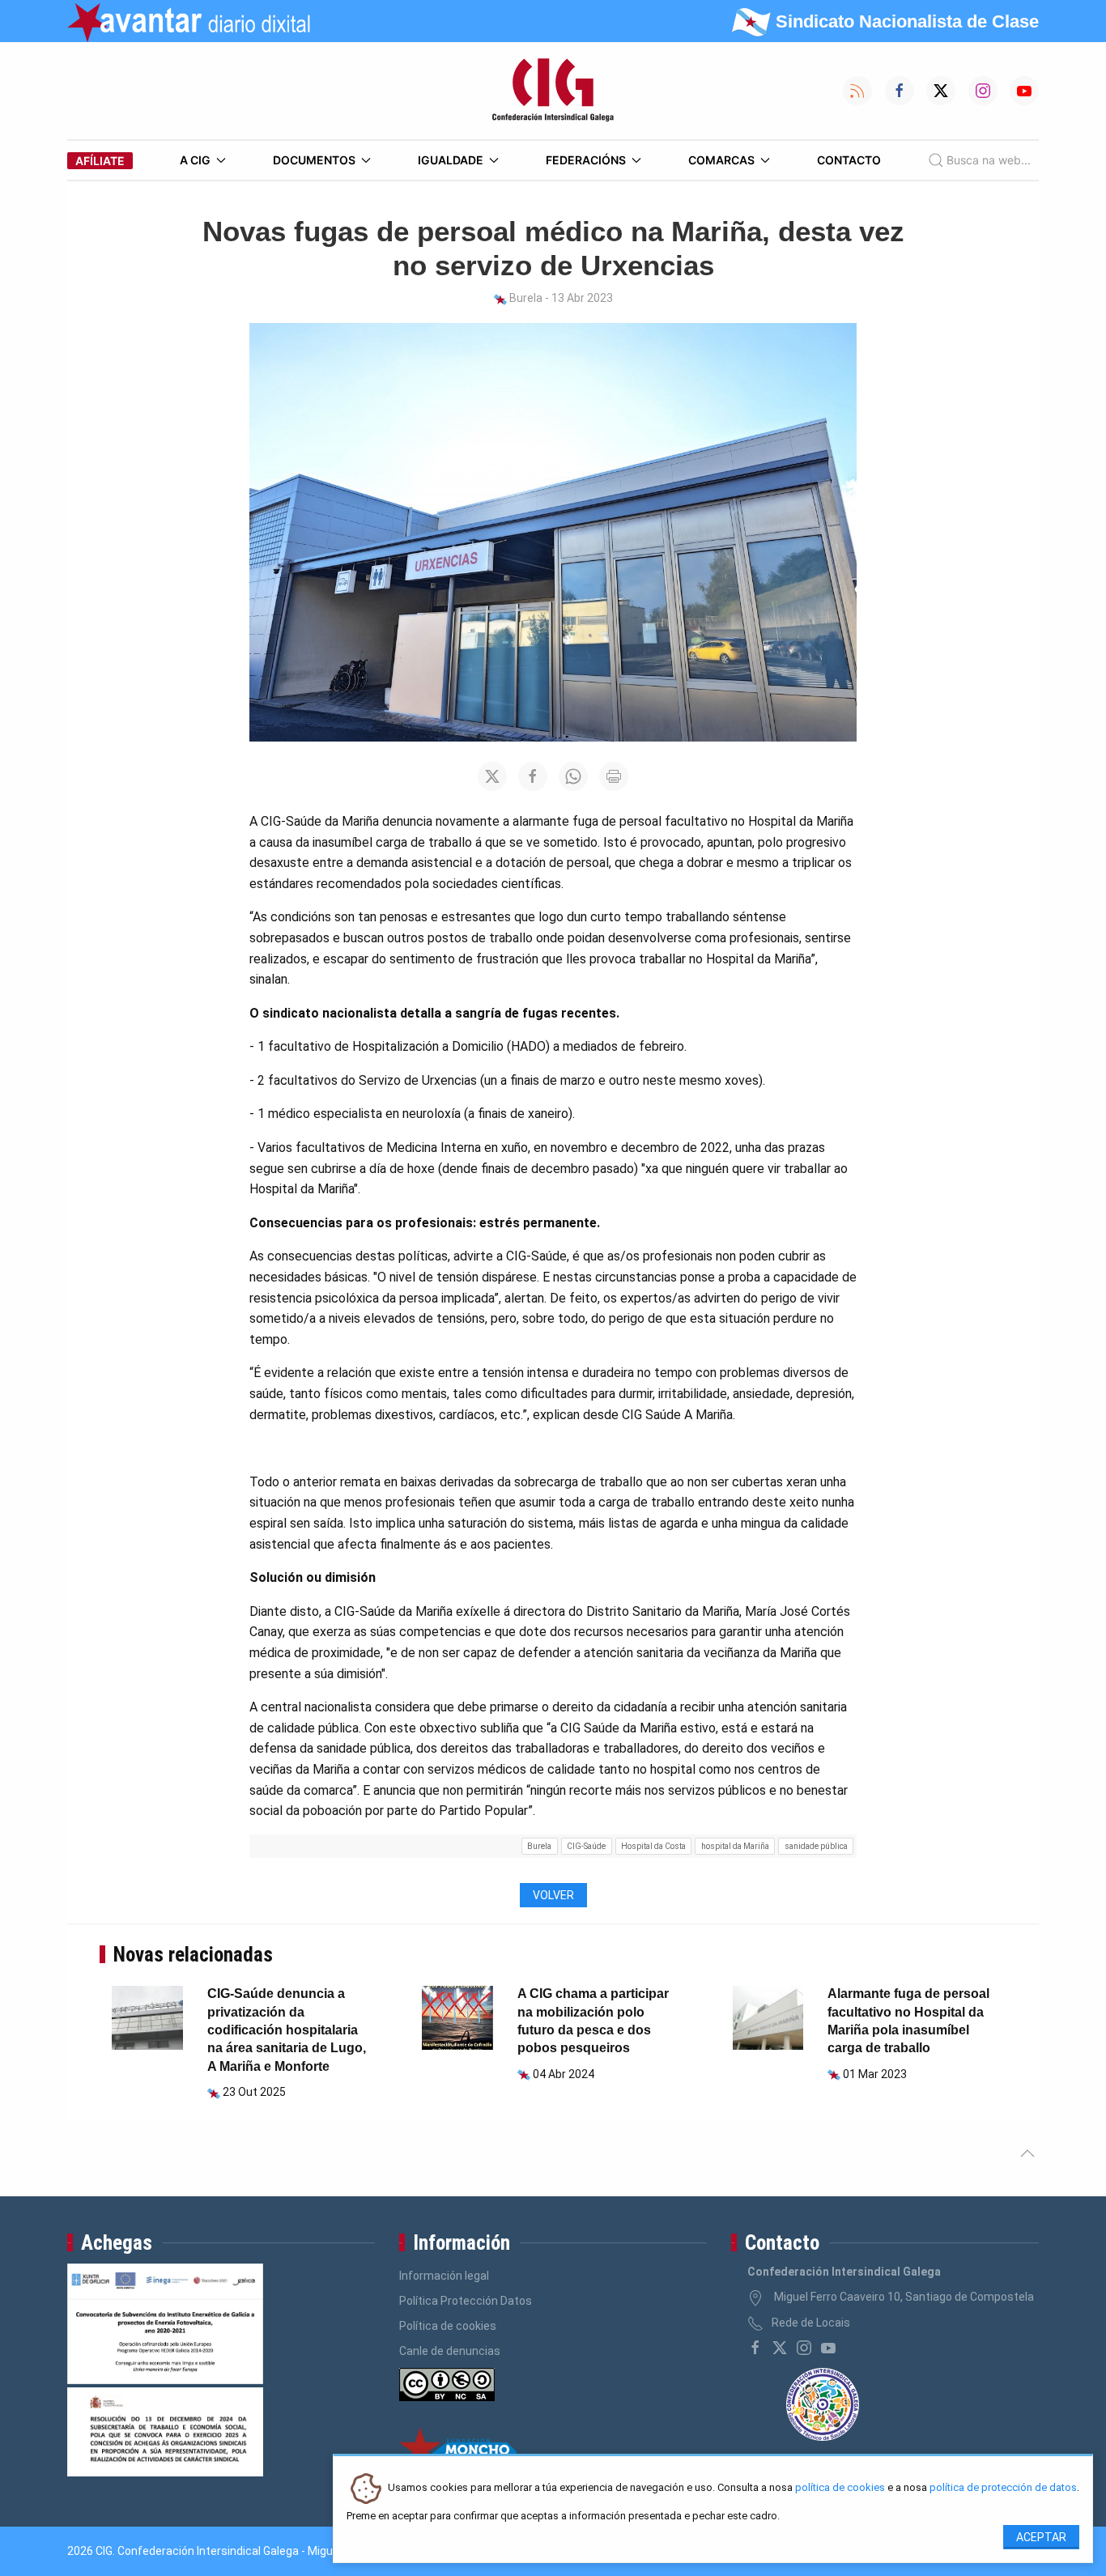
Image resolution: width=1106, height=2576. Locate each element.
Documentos (314, 160)
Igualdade (451, 160)
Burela (539, 1846)
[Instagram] (804, 2348)
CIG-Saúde (586, 1846)
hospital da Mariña (735, 1846)
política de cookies (840, 2488)
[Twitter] (780, 2348)
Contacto (849, 160)
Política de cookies (448, 2326)
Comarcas (721, 160)
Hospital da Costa (653, 1846)
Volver (553, 1895)
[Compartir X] (492, 776)
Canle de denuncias (450, 2351)
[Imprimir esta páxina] (614, 776)
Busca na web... (989, 160)
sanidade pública (816, 1846)
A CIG (195, 160)
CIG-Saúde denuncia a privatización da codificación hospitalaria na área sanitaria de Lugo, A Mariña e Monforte (287, 2030)
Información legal (444, 2276)
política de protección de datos (1003, 2488)
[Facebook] (755, 2348)
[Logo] (553, 91)
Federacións (586, 160)
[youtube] (828, 2348)
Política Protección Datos (466, 2301)
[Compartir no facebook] (533, 776)
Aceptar (1041, 2537)
